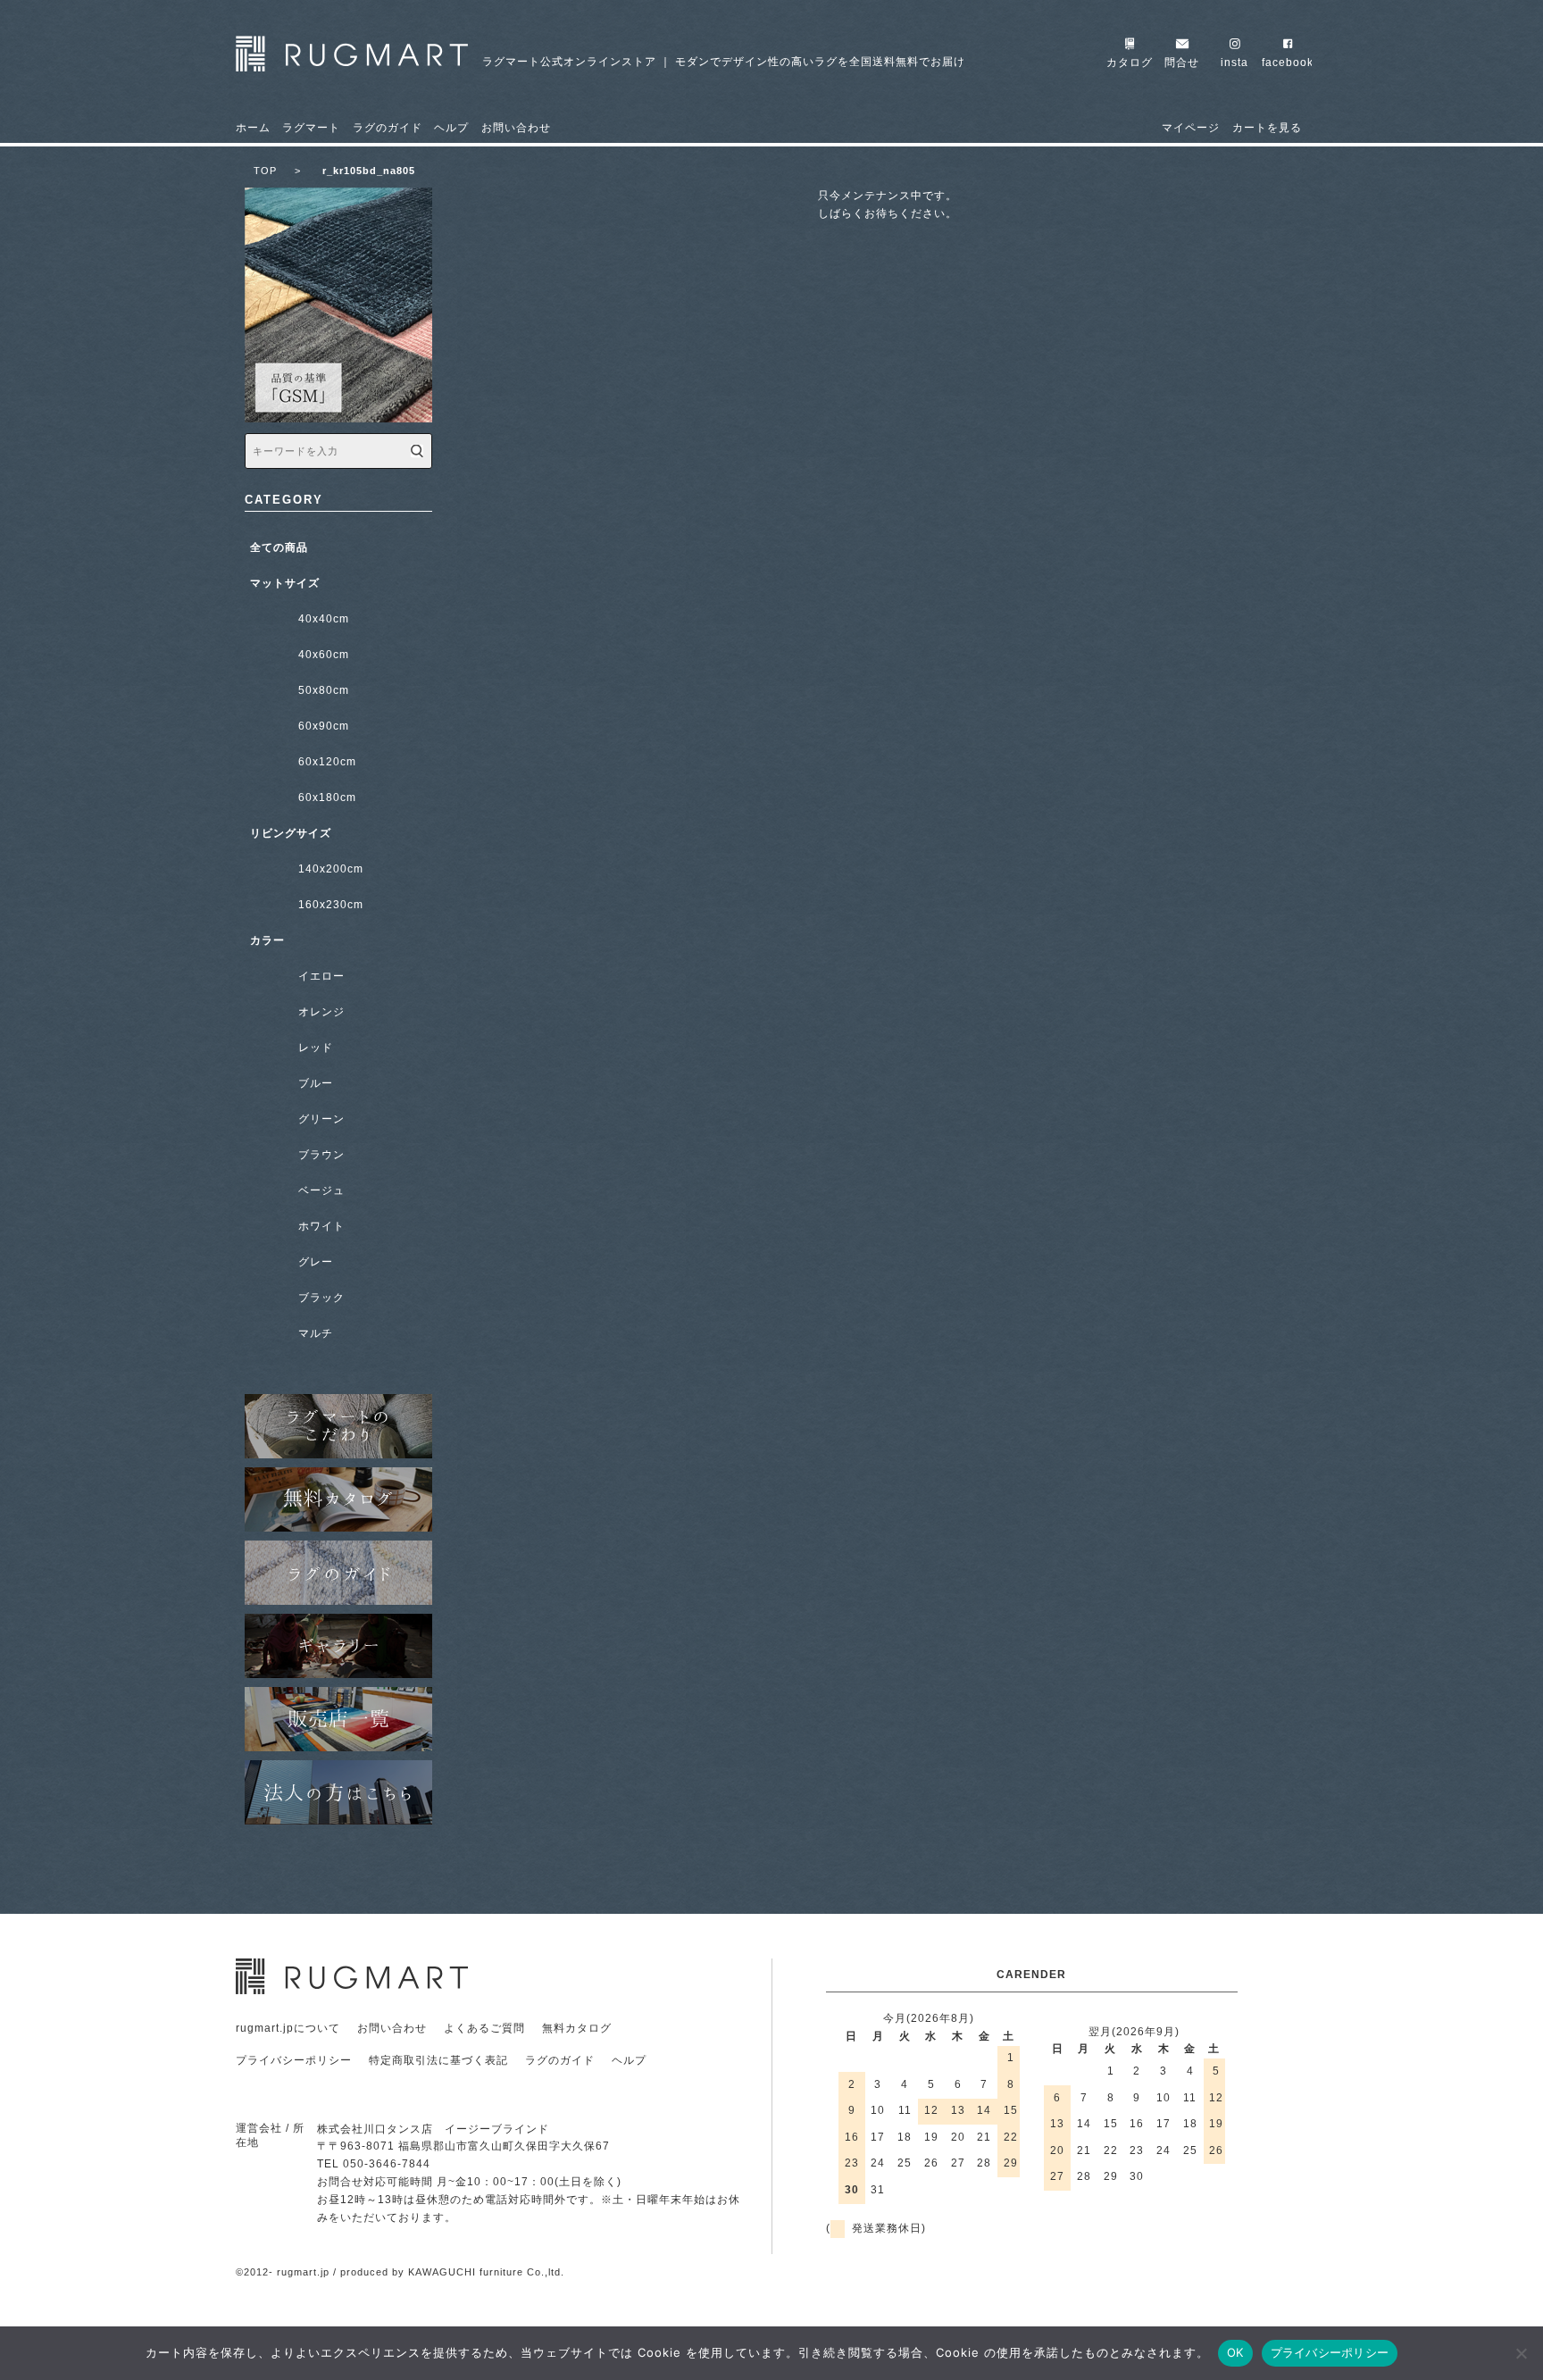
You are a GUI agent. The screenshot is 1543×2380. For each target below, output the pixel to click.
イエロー (321, 976)
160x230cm (331, 905)
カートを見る (1267, 128)
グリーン (321, 1119)
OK (1235, 2352)
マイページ (1191, 128)
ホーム (253, 128)
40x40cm (324, 619)
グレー (316, 1262)
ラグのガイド (388, 128)
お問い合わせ (516, 128)
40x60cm (324, 655)
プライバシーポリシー (294, 2060)
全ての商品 (279, 547)
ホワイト (321, 1226)
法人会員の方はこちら (338, 1792)
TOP (277, 171)
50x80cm (324, 690)
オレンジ (321, 1012)
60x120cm (327, 762)
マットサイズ (285, 583)
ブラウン (321, 1155)
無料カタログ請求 (338, 1499)
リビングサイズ (291, 833)
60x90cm (324, 726)
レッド (316, 1048)
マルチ (316, 1333)
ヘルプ (451, 128)
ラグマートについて (338, 1426)
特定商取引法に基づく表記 (438, 2060)
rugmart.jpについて (288, 2028)
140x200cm (331, 869)
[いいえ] (1521, 2353)
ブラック (321, 1298)
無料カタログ (577, 2028)
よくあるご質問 (484, 2028)
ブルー (316, 1083)
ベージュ (321, 1190)
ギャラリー (338, 1646)
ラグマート (311, 128)
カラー (267, 940)
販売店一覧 (338, 1719)
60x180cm (327, 798)
